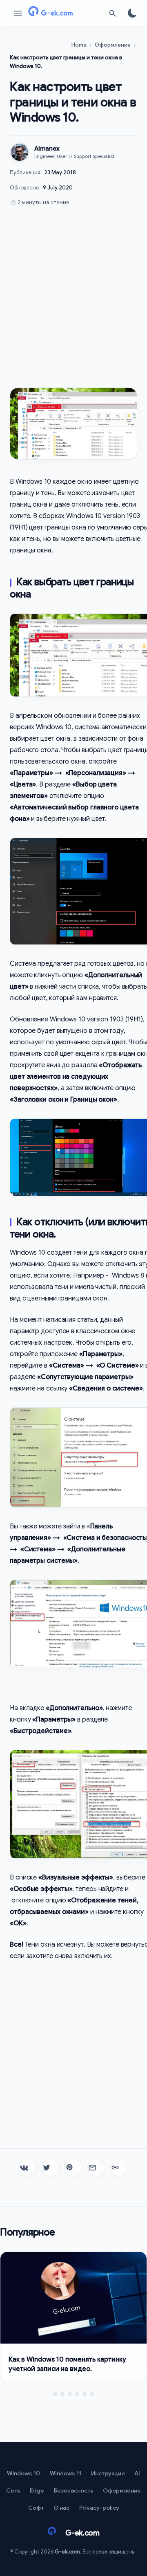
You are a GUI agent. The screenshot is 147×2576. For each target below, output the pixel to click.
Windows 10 (23, 2473)
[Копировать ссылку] (119, 2168)
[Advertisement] (73, 301)
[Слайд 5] (85, 2394)
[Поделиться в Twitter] (51, 2168)
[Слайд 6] (92, 2394)
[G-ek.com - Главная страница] (65, 13)
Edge (37, 2490)
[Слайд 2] (62, 2394)
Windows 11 (66, 2473)
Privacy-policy (99, 2508)
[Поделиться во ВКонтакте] (28, 2168)
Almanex (47, 149)
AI (137, 2473)
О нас (61, 2508)
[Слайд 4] (77, 2394)
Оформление (122, 2490)
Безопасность (73, 2490)
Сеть (13, 2490)
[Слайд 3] (70, 2394)
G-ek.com (67, 2552)
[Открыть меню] (18, 13)
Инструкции (108, 2473)
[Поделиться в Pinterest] (73, 2168)
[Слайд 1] (55, 2394)
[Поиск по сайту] (113, 13)
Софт (36, 2508)
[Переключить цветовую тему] (132, 13)
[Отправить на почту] (96, 2168)
